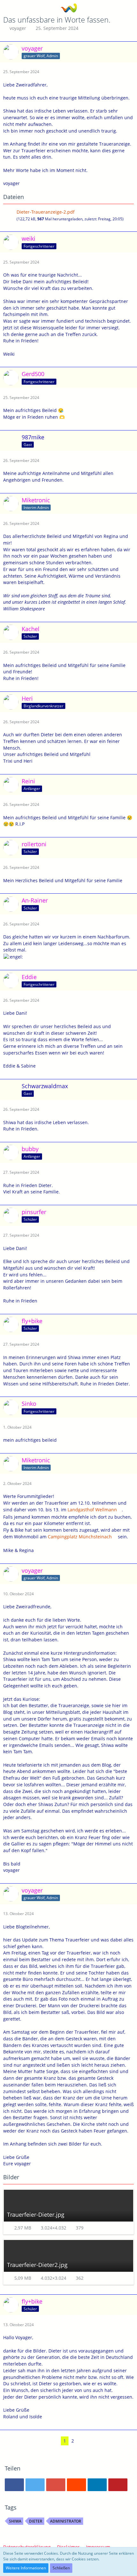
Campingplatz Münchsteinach (80, 1537)
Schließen (61, 2568)
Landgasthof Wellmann (92, 1510)
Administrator (66, 2521)
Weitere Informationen (26, 2568)
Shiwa (15, 2521)
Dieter (36, 2521)
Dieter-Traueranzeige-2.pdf (46, 212)
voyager (18, 28)
